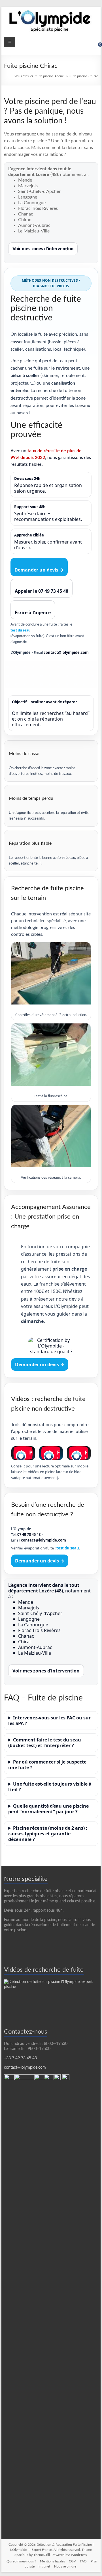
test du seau (20, 630)
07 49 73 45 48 (29, 1534)
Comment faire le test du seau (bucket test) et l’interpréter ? (45, 1743)
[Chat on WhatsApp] (9, 2077)
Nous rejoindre (65, 2566)
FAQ (83, 2561)
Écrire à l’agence (33, 613)
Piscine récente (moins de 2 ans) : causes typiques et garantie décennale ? (48, 1834)
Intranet (44, 2566)
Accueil (60, 76)
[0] (96, 47)
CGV (72, 2561)
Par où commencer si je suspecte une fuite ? (47, 1765)
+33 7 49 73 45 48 (20, 2058)
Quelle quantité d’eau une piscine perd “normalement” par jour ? (48, 1809)
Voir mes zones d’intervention (43, 249)
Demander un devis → (39, 570)
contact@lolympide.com (66, 652)
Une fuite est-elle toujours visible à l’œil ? (50, 1787)
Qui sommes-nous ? (21, 2561)
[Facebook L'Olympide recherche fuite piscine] (66, 2077)
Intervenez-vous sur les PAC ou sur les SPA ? (49, 1721)
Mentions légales (52, 2561)
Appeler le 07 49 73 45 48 (42, 591)
